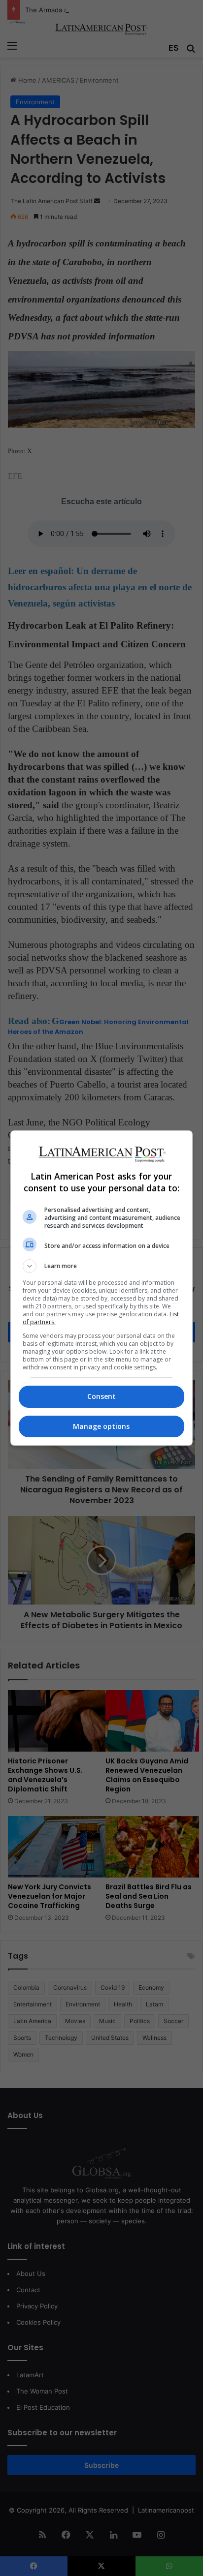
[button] (102, 1266)
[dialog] (102, 1288)
